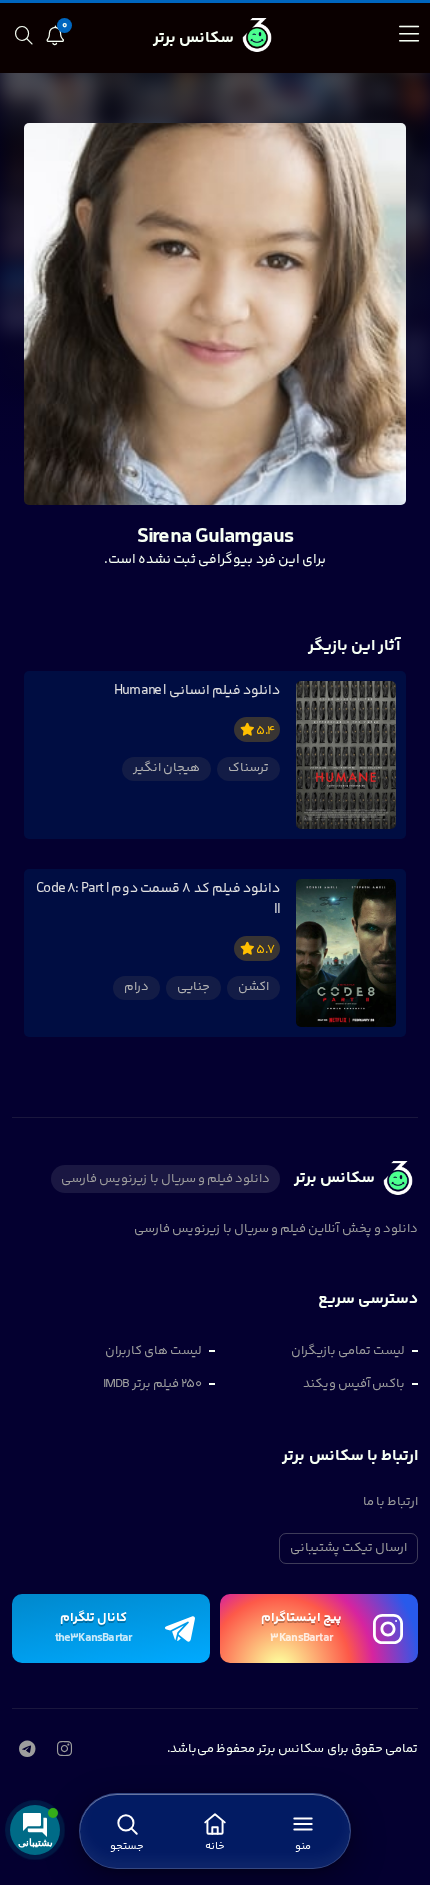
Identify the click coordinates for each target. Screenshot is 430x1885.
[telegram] (26, 1751)
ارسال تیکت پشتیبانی (348, 1548)
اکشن (253, 987)
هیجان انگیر (166, 768)
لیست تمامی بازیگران (348, 1351)
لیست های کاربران (153, 1351)
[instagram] (64, 1751)
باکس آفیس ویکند (354, 1384)
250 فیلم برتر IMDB (152, 1384)
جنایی (193, 987)
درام (136, 987)
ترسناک (248, 768)
